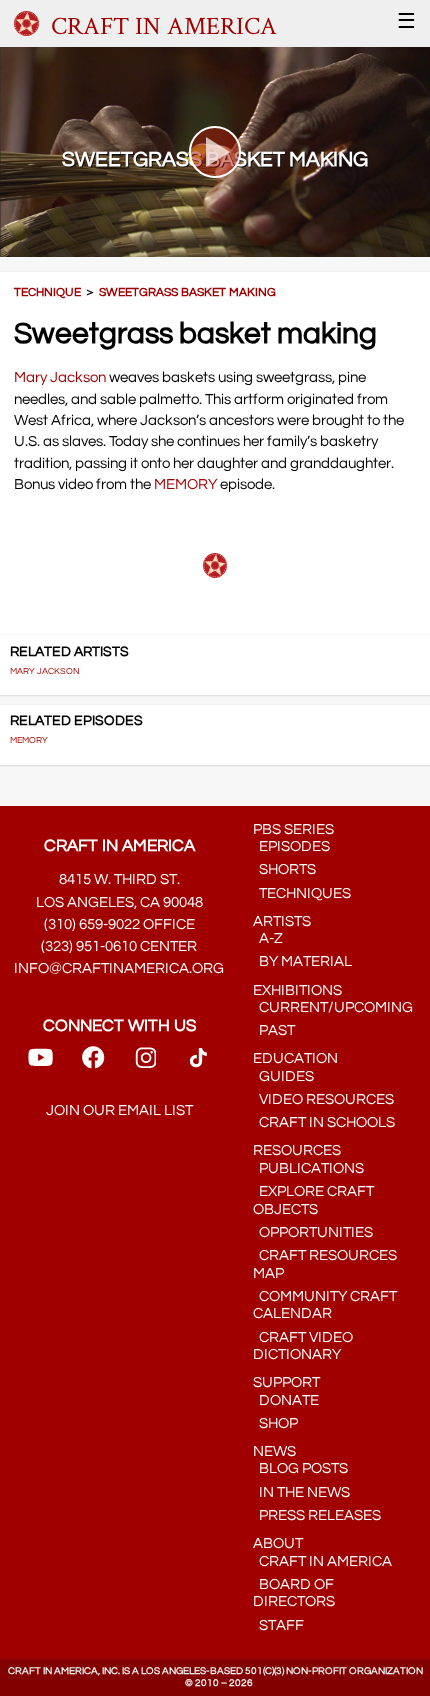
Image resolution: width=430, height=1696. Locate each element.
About (278, 1543)
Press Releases (317, 1515)
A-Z (268, 938)
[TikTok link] (198, 1064)
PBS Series (293, 829)
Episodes (291, 846)
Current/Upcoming (333, 1007)
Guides (283, 1076)
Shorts (284, 869)
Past (274, 1030)
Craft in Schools (324, 1122)
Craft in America (322, 1561)
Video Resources (323, 1099)
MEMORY (185, 484)
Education (295, 1058)
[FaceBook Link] (93, 1064)
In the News (301, 1492)
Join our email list (119, 1110)
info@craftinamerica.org (119, 968)
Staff (278, 1625)
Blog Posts (300, 1468)
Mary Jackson (60, 377)
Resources (297, 1150)
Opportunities (313, 1232)
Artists (282, 921)
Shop (275, 1423)
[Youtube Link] (40, 1064)
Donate (286, 1400)
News (274, 1451)
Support (286, 1382)
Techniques (302, 893)
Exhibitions (297, 990)
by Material (302, 961)
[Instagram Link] (146, 1064)
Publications (308, 1168)
